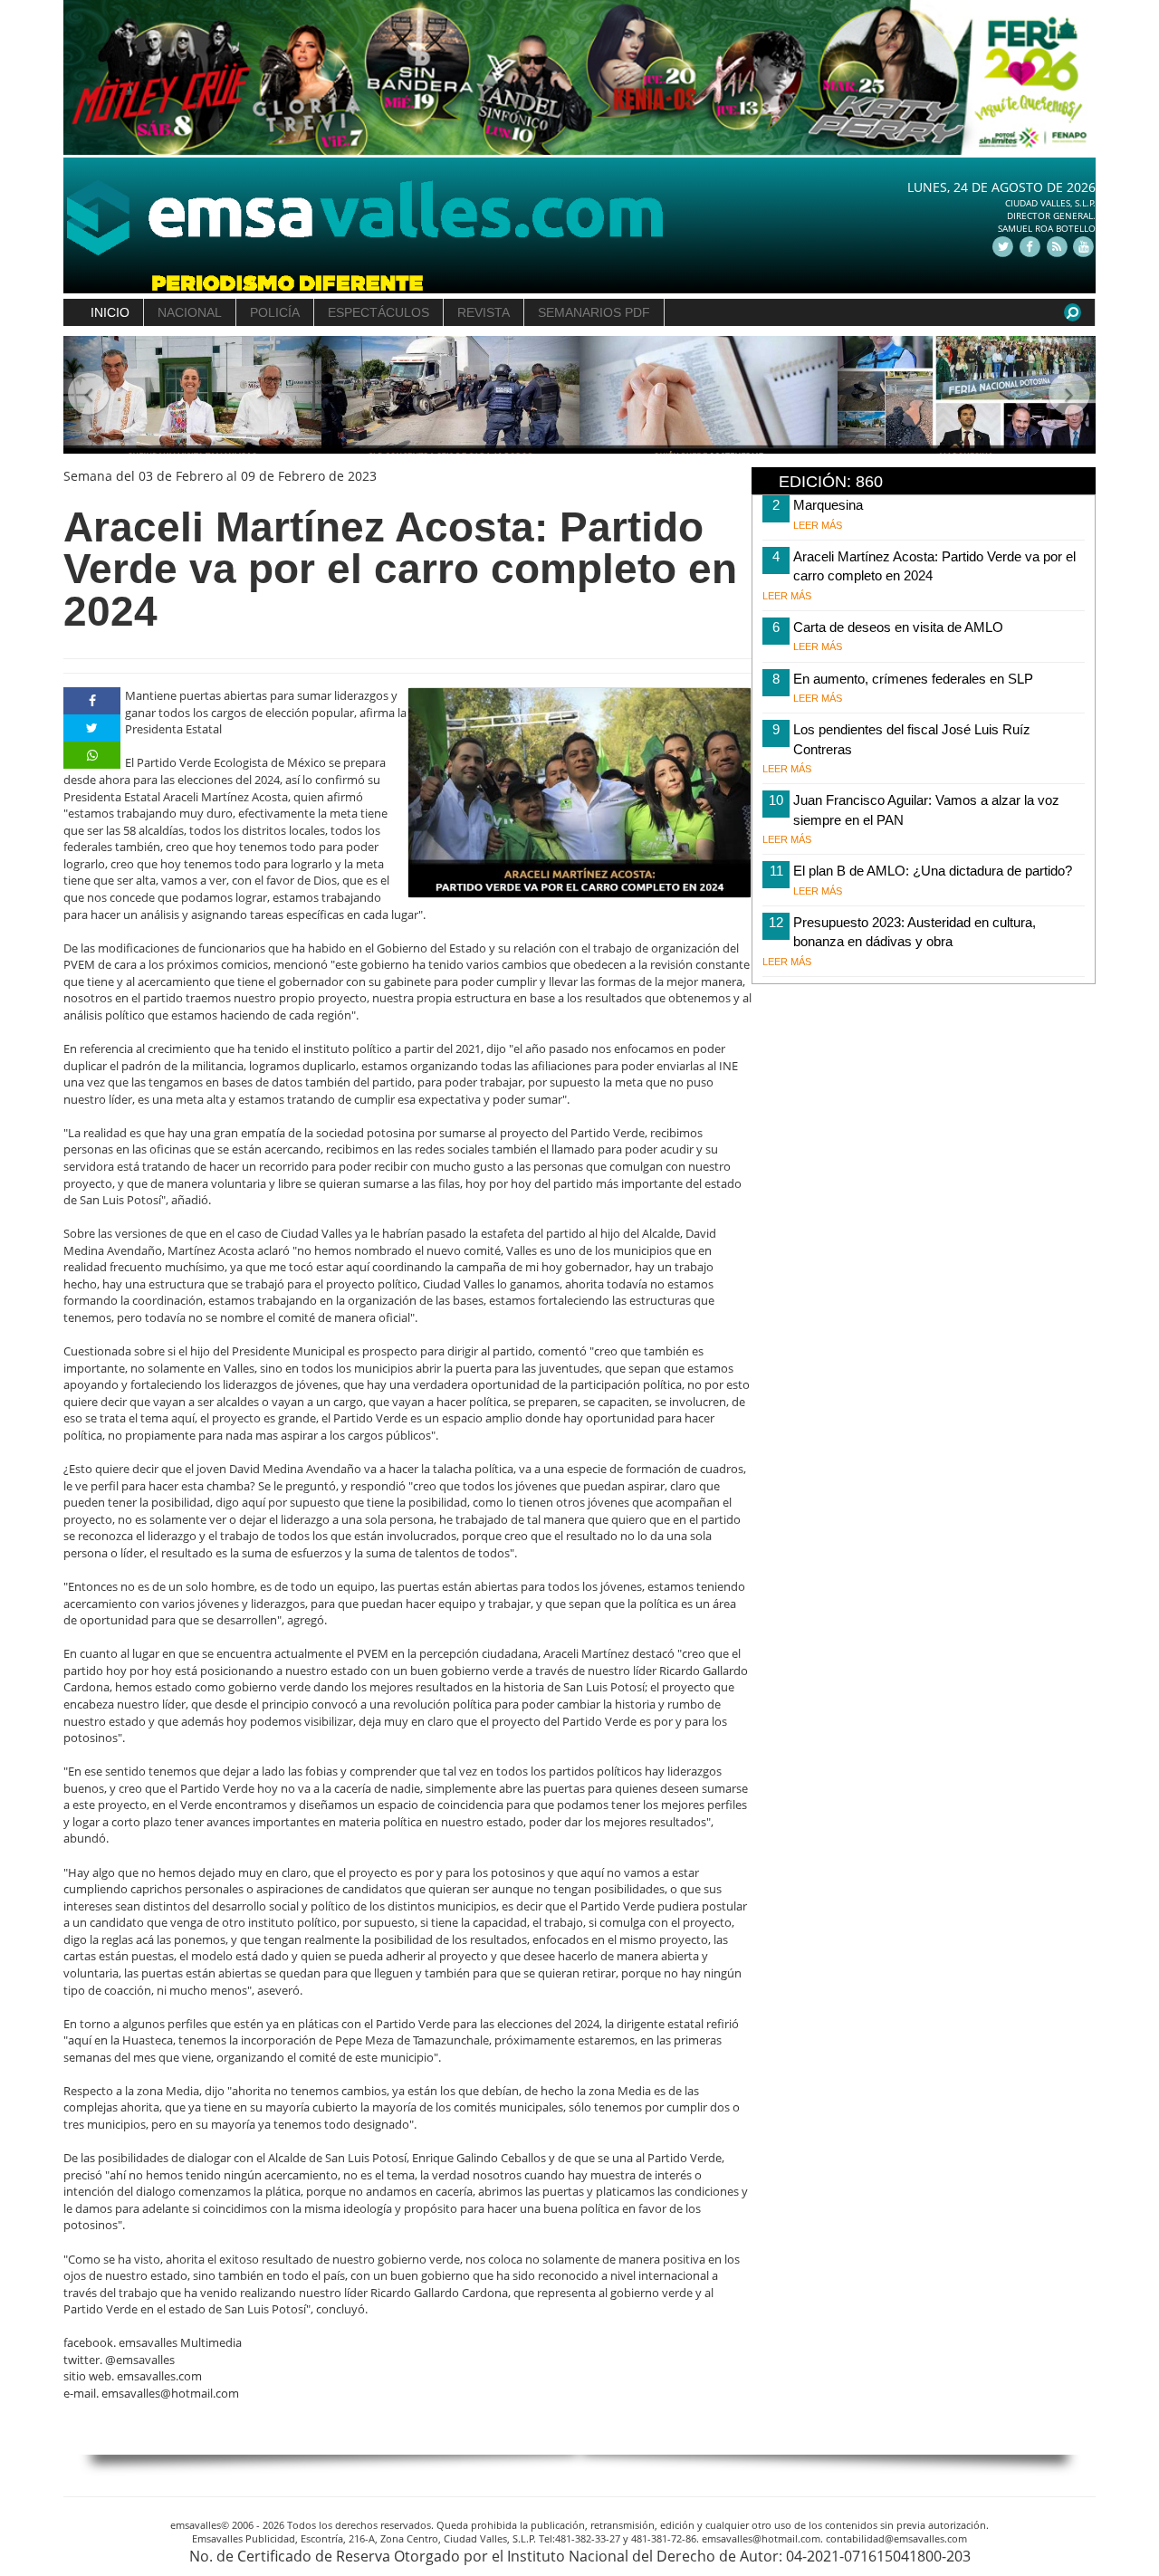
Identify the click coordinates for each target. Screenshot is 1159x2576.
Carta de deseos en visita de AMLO (898, 627)
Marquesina (828, 505)
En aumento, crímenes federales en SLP (913, 679)
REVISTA (484, 312)
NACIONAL (190, 312)
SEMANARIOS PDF (594, 312)
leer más (818, 525)
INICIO (110, 312)
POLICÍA (275, 312)
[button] (89, 395)
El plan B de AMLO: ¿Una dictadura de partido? (933, 871)
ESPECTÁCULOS (378, 312)
